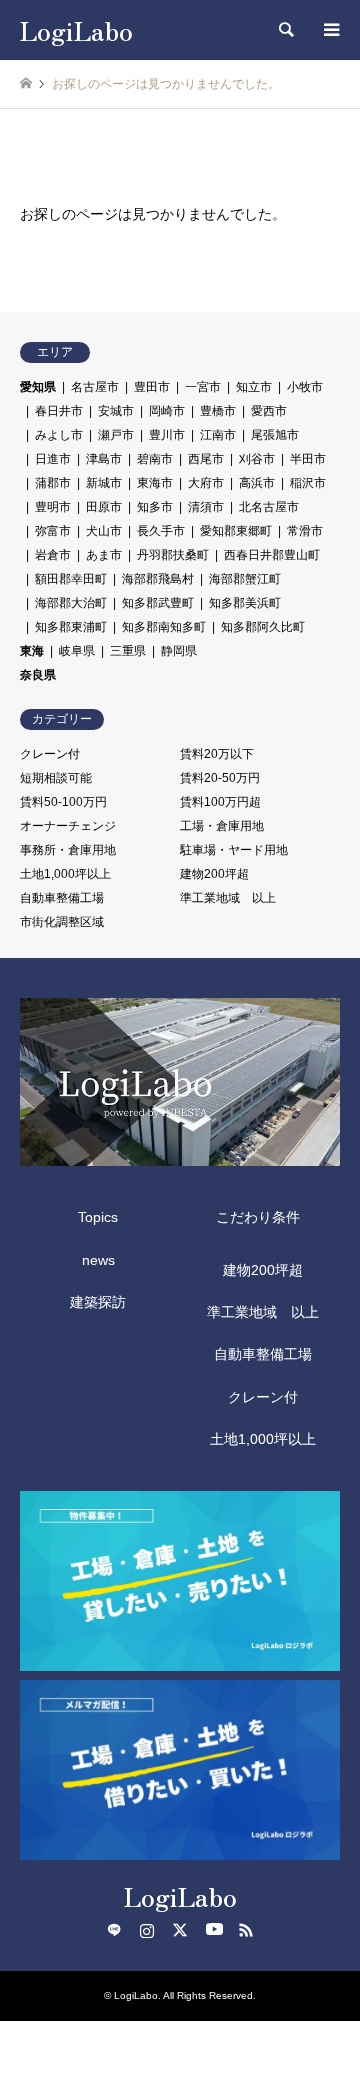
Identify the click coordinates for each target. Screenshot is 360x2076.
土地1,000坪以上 (65, 874)
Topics (98, 1217)
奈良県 (38, 675)
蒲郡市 (53, 483)
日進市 (53, 459)
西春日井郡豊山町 (272, 555)
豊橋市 (218, 411)
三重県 (128, 651)
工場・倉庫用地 (222, 826)
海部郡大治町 (71, 603)
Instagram (147, 1930)
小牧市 (305, 387)
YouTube (213, 1930)
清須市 (206, 507)
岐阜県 (77, 651)
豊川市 (167, 435)
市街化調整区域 (62, 922)
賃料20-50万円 (220, 778)
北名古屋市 (269, 507)
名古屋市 (95, 387)
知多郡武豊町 (158, 603)
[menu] (330, 30)
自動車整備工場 (62, 898)
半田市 (308, 459)
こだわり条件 (258, 1217)
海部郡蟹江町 (245, 579)
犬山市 (104, 531)
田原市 (104, 507)
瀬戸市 (116, 435)
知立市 (254, 387)
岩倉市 (53, 555)
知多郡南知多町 (164, 627)
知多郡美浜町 (245, 603)
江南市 (218, 435)
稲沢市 (308, 483)
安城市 (116, 411)
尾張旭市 (275, 435)
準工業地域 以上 (228, 898)
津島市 (104, 459)
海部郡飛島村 (158, 579)
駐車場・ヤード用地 (234, 850)
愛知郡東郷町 (236, 531)
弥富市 (53, 531)
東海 (32, 651)
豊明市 (53, 507)
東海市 (155, 483)
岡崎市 (167, 411)
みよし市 (59, 435)
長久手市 (161, 531)
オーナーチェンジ (68, 826)
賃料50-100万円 (63, 802)
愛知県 (38, 387)
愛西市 (269, 411)
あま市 (104, 555)
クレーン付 (50, 754)
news (98, 1260)
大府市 (206, 483)
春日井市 (59, 411)
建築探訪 (98, 1302)
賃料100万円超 (220, 802)
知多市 (155, 507)
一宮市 (203, 387)
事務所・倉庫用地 (68, 850)
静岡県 (179, 651)
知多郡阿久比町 (263, 627)
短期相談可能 (56, 778)
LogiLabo (180, 1895)
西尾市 (206, 459)
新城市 (104, 483)
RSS (246, 1930)
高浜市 (257, 483)
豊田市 (152, 387)
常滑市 (305, 531)
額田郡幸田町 (71, 579)
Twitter (180, 1930)
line (114, 1930)
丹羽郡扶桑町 (173, 555)
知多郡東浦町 (71, 627)
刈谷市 (257, 459)
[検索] (285, 30)
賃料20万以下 (217, 754)
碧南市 (155, 459)
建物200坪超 (214, 874)
